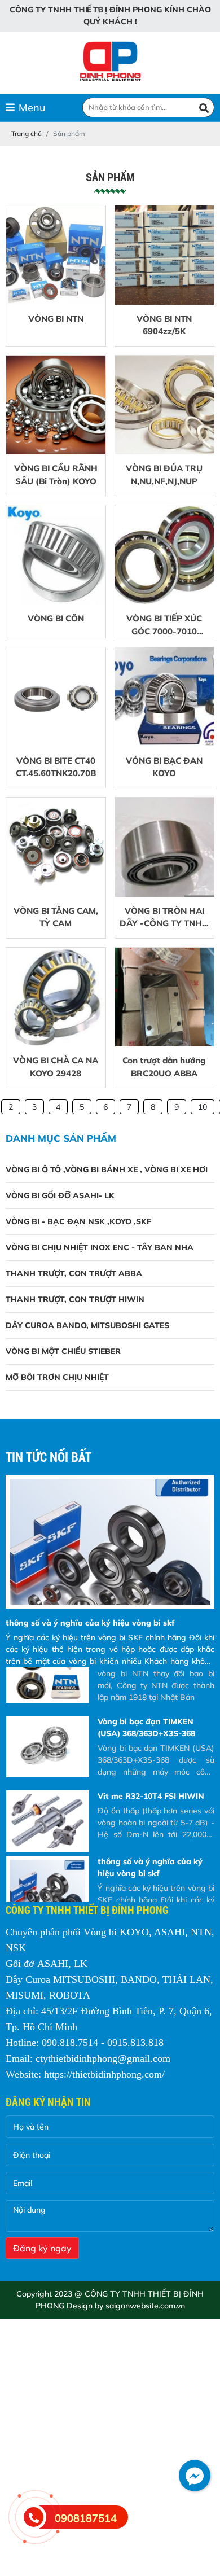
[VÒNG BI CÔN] (56, 555)
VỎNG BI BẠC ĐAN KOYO (164, 767)
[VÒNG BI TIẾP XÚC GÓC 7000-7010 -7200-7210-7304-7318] (165, 555)
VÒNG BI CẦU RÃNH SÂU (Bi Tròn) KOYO (56, 475)
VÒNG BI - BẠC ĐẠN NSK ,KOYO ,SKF (78, 1221)
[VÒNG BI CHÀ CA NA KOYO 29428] (56, 997)
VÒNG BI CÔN (56, 618)
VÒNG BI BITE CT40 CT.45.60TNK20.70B (56, 767)
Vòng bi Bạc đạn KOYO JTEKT (154, 1874)
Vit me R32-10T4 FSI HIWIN (151, 1734)
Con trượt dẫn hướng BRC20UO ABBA (164, 1067)
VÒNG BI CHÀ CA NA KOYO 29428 (56, 1067)
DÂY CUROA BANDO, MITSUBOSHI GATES (87, 1325)
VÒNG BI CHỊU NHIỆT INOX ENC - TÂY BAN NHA (100, 1247)
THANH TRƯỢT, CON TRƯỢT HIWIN (75, 1299)
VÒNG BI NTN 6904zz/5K (164, 325)
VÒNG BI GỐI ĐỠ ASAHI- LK (60, 1195)
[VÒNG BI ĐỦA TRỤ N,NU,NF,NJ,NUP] (165, 405)
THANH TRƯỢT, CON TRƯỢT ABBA (74, 1273)
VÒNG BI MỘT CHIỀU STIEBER (63, 1351)
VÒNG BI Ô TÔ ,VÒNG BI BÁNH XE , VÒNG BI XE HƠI (107, 1169)
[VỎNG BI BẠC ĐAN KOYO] (165, 697)
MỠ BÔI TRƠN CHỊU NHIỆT (57, 1377)
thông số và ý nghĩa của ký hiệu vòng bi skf (90, 1623)
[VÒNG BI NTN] (56, 255)
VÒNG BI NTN (56, 319)
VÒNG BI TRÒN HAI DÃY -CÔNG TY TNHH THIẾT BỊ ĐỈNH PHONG (164, 918)
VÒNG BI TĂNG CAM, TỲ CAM (56, 917)
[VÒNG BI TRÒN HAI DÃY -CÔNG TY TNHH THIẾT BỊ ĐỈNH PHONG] (165, 847)
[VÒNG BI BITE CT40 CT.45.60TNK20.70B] (56, 697)
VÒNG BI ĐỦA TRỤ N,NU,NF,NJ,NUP (164, 475)
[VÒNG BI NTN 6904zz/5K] (165, 255)
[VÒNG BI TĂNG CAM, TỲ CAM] (56, 847)
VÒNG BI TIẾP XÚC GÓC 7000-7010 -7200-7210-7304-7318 (164, 625)
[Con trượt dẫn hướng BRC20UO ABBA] (165, 997)
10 (203, 1107)
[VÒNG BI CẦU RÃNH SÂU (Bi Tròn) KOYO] (56, 405)
